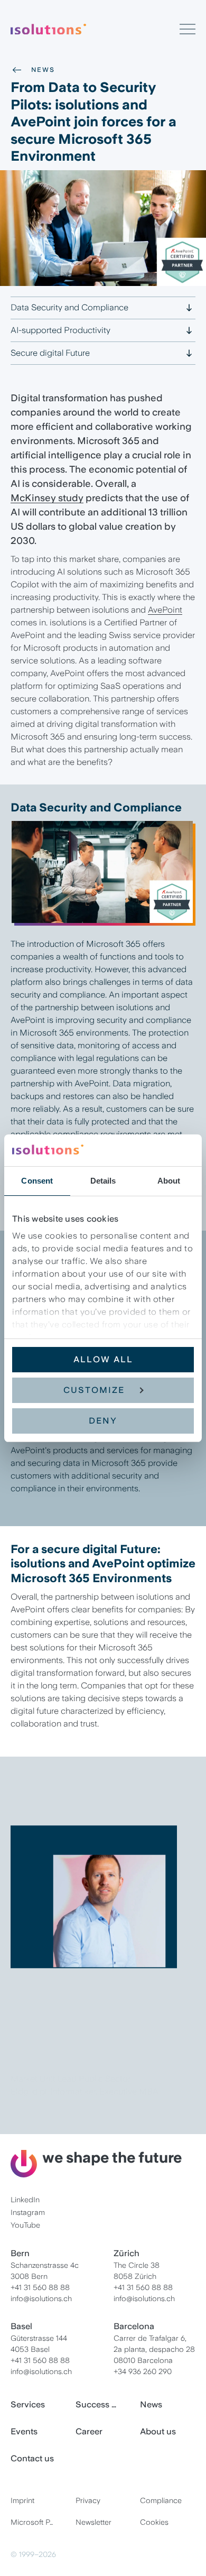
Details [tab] (103, 1181)
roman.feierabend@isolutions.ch (72, 2115)
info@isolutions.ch (41, 2298)
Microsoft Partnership (38, 2522)
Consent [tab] (37, 1181)
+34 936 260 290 (143, 2371)
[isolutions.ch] (95, 29)
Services (28, 2404)
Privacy (88, 2500)
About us (158, 2431)
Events (24, 2431)
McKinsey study (47, 498)
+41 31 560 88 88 (40, 2287)
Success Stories (103, 2404)
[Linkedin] (36, 2138)
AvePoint (165, 610)
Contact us (32, 2458)
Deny (103, 1421)
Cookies (154, 2522)
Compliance (161, 2500)
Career (89, 2431)
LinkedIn (25, 2200)
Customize (94, 1390)
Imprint (22, 2500)
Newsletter (93, 2522)
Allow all (103, 1359)
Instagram (28, 2212)
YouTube (25, 2225)
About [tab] (169, 1181)
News (43, 70)
